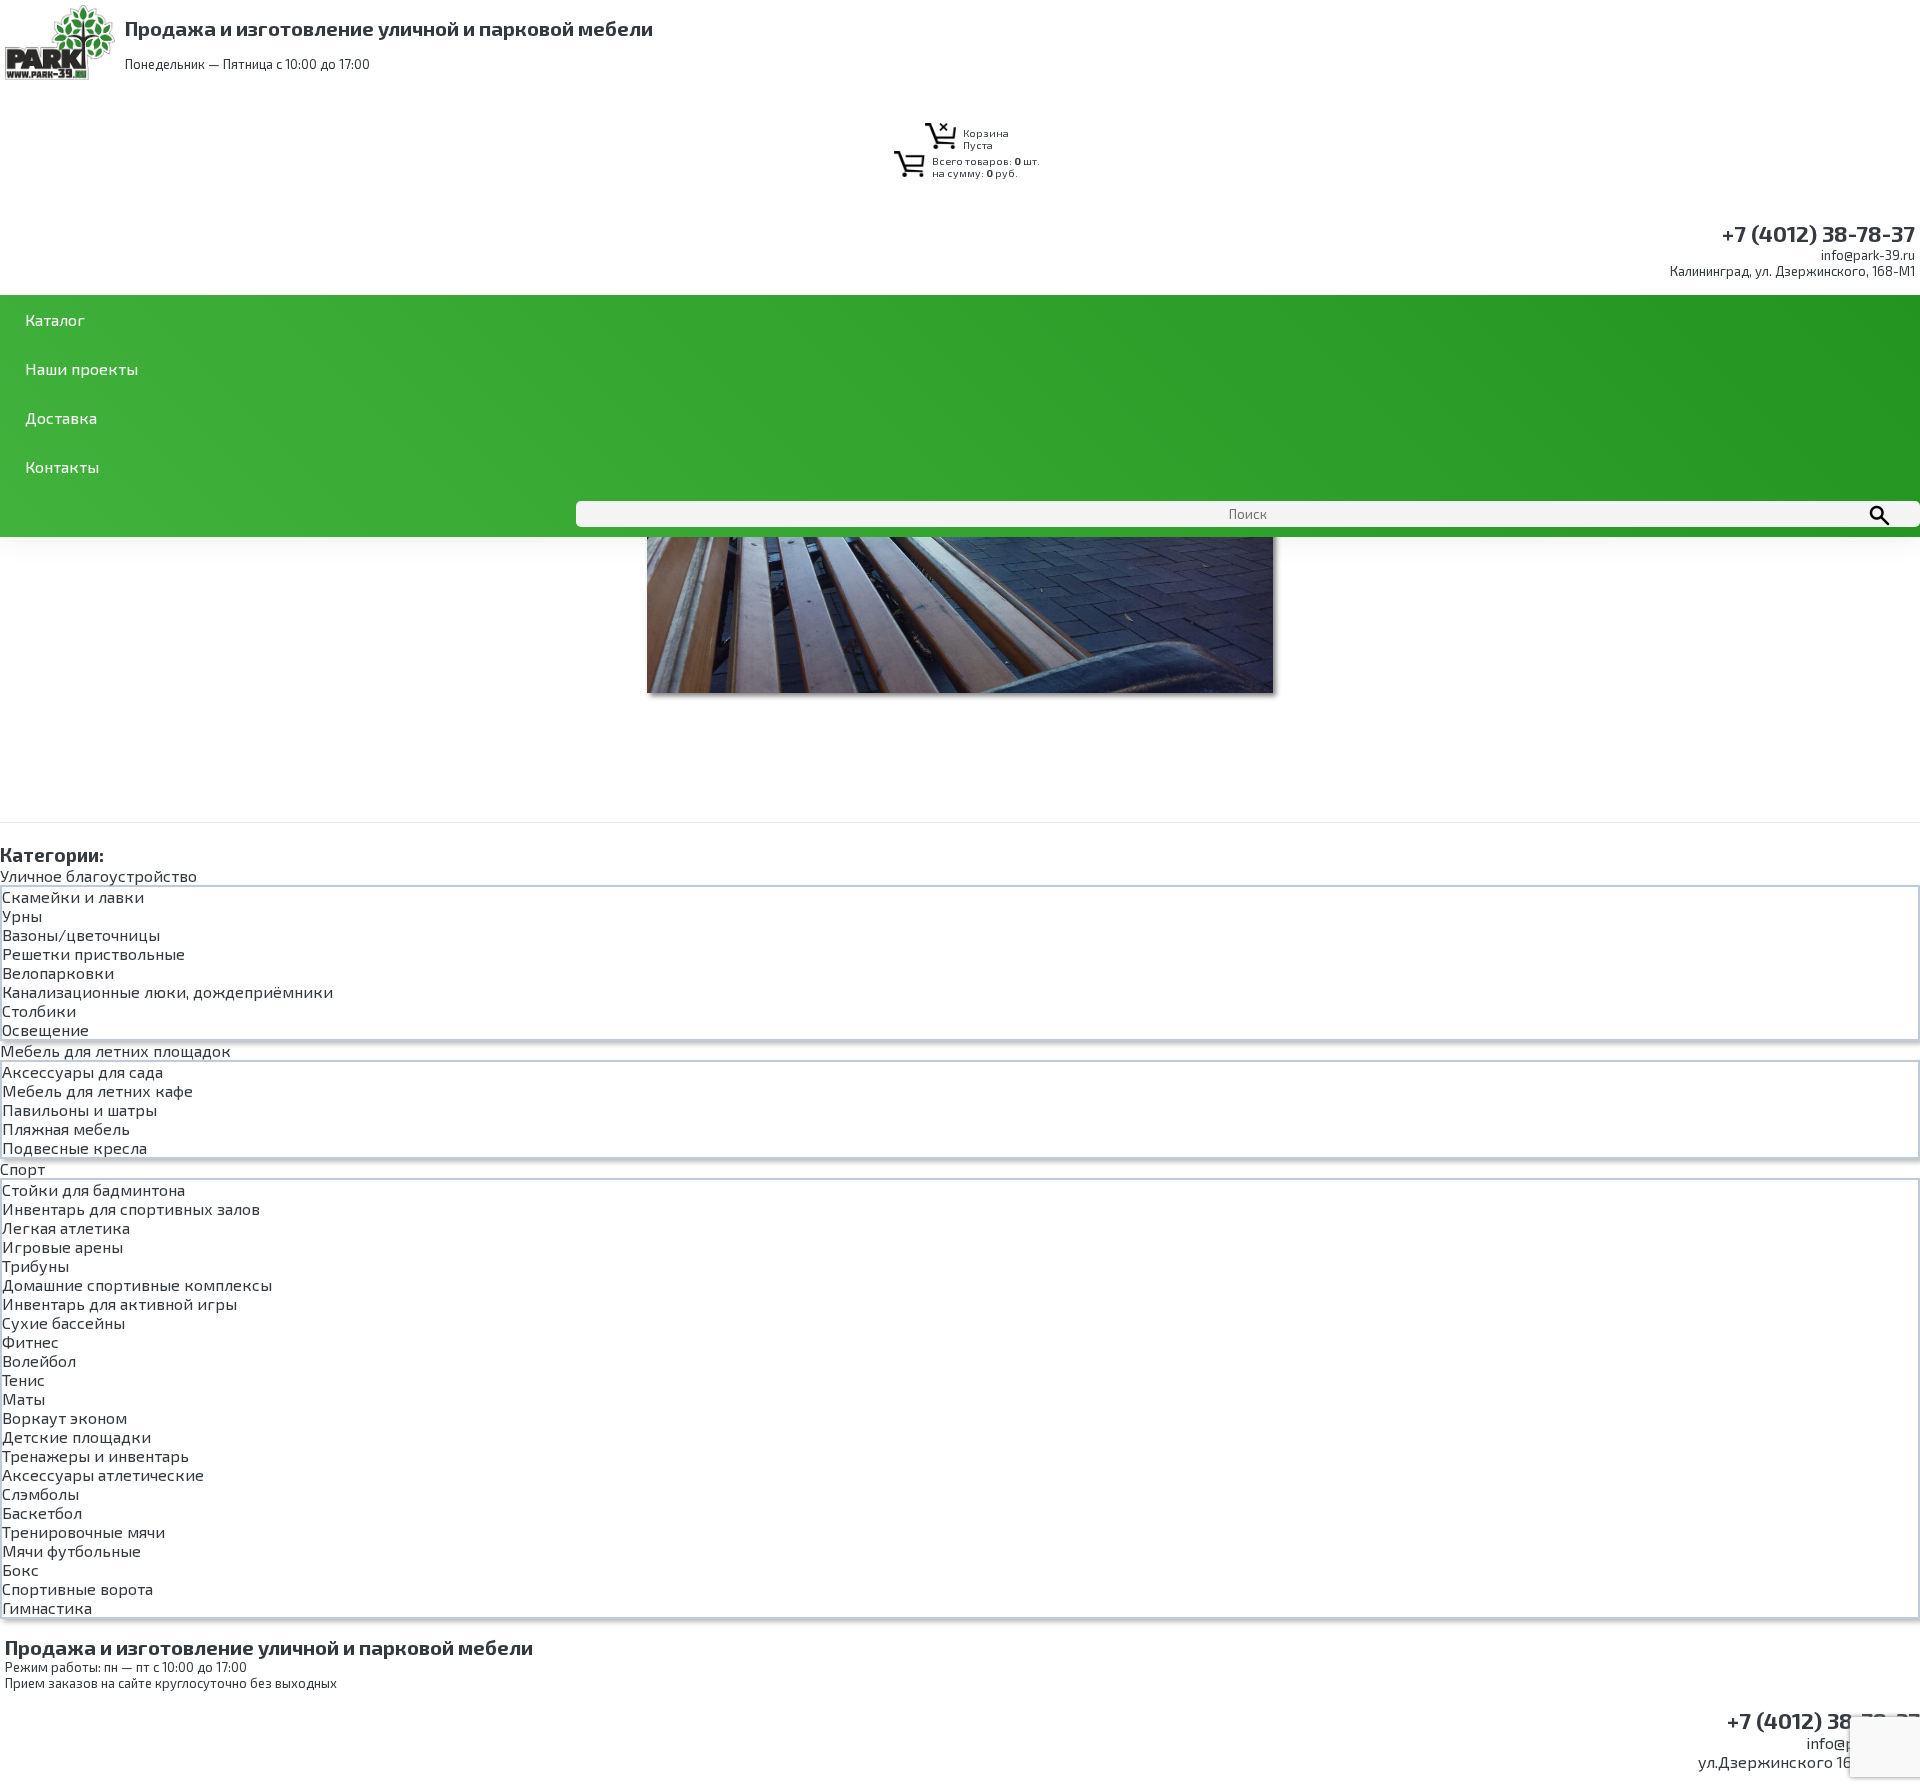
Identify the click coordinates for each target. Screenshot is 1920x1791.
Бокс (20, 1569)
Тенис (23, 1379)
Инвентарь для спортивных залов (131, 1208)
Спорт (22, 1168)
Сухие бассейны (63, 1322)
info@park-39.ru (1868, 255)
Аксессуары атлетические (103, 1474)
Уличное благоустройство (98, 875)
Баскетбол (42, 1512)
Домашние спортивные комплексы (137, 1284)
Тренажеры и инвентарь (95, 1455)
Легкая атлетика (66, 1227)
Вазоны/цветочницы (81, 934)
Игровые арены (62, 1246)
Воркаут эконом (64, 1417)
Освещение (45, 1029)
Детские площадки (76, 1436)
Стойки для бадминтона (93, 1189)
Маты (23, 1398)
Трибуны (35, 1265)
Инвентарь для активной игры (119, 1303)
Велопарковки (58, 972)
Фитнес (30, 1341)
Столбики (39, 1010)
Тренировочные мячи (83, 1531)
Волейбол (39, 1360)
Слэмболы (40, 1493)
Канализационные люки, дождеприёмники (167, 991)
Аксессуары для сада (82, 1071)
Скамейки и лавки (73, 896)
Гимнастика (47, 1607)
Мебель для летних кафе (97, 1090)
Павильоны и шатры (79, 1109)
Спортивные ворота (77, 1588)
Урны (22, 915)
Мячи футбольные (71, 1550)
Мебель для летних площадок (115, 1050)
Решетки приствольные (93, 953)
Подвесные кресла (74, 1147)
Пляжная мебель (66, 1128)
